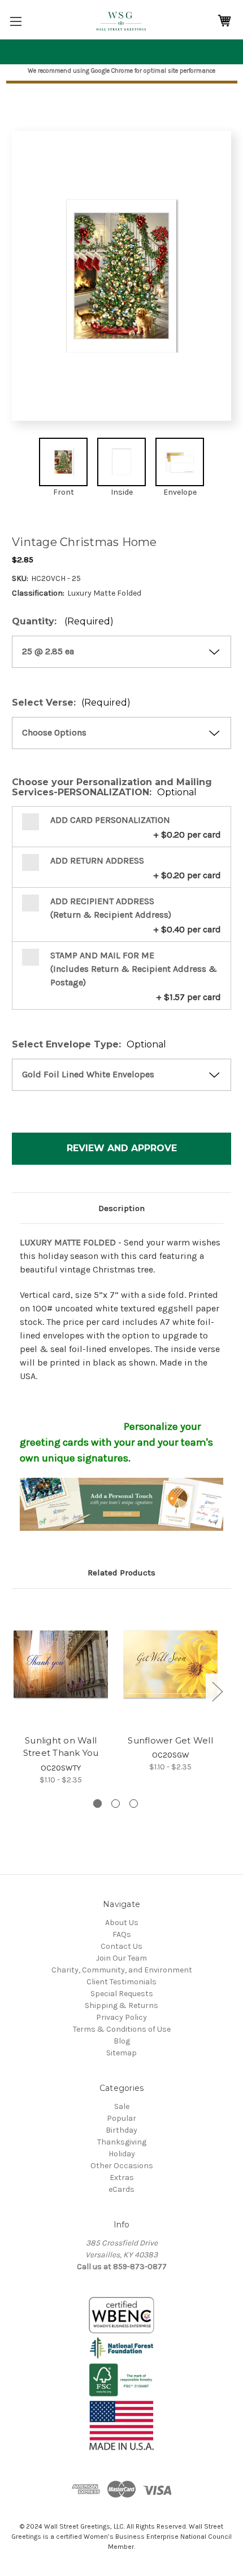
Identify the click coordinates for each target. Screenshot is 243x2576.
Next (217, 1691)
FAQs (122, 1934)
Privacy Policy (121, 2017)
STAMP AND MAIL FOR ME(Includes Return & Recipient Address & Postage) (134, 969)
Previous (15, 1691)
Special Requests (122, 1994)
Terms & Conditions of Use (122, 2029)
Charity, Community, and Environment (122, 1970)
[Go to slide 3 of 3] (134, 1804)
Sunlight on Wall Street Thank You (61, 1747)
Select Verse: (71, 703)
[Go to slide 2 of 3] (116, 1804)
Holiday (122, 2154)
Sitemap (121, 2053)
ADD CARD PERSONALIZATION (110, 820)
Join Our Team (121, 1958)
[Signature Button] (121, 1504)
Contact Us (121, 1946)
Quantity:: (63, 622)
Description (121, 1208)
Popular (121, 2118)
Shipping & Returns (121, 2005)
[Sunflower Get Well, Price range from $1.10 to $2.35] (170, 1665)
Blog (122, 2041)
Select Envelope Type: (89, 1045)
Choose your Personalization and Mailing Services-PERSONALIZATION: (112, 787)
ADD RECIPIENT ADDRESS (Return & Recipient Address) (111, 908)
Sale (122, 2106)
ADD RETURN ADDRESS (97, 860)
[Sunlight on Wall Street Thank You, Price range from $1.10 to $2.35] (61, 1665)
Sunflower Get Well (170, 1740)
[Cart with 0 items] (224, 21)
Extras (122, 2178)
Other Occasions (122, 2166)
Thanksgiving (122, 2142)
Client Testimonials (121, 1982)
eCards (121, 2189)
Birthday (121, 2130)
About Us (122, 1923)
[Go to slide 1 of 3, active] (97, 1804)
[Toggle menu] (16, 21)
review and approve (122, 1148)
